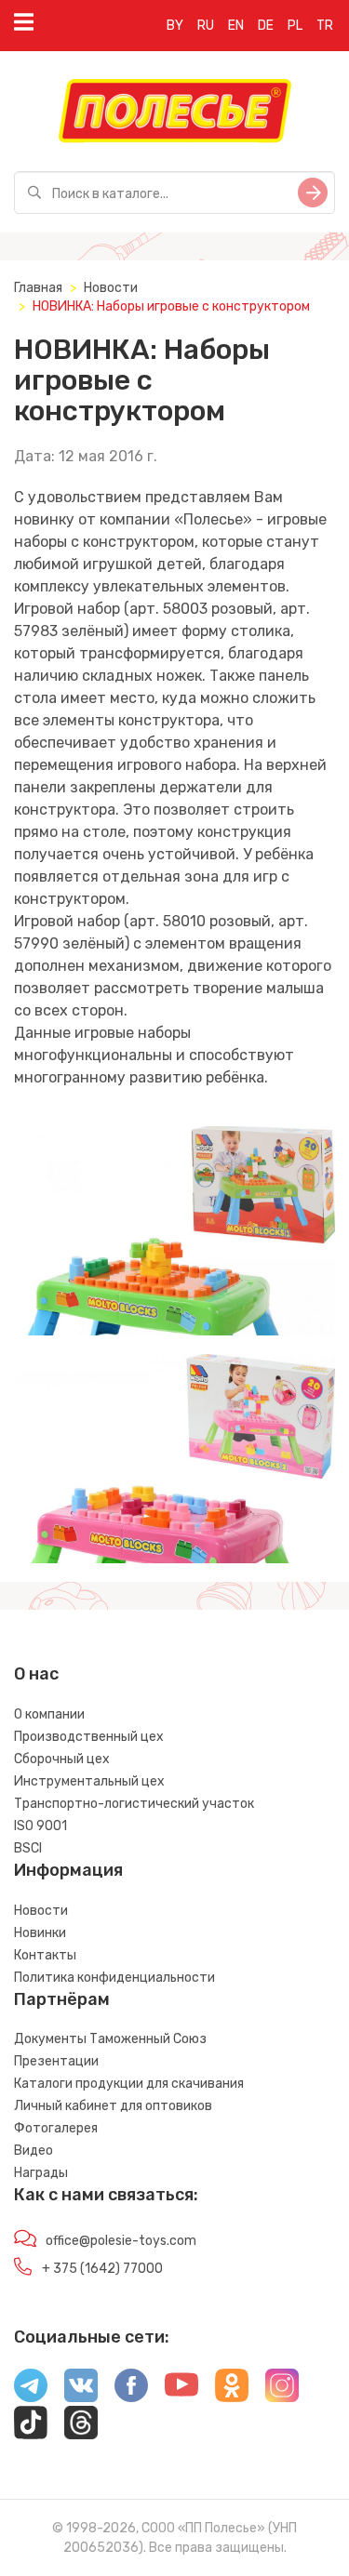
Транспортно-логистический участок (134, 1804)
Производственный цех (89, 1737)
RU (206, 26)
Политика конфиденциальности (114, 1978)
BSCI (28, 1848)
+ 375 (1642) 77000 (102, 2269)
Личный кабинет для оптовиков (113, 2106)
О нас (36, 1674)
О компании (49, 1714)
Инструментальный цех (89, 1781)
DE (266, 26)
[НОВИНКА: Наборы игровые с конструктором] (174, 1231)
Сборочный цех (62, 1759)
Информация (68, 1870)
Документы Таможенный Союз (110, 2039)
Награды (41, 2173)
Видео (34, 2151)
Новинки (40, 1933)
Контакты (45, 1955)
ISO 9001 (40, 1826)
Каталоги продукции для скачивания (129, 2084)
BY (175, 26)
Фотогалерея (56, 2128)
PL (295, 26)
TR (325, 26)
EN (236, 26)
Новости (111, 288)
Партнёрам (62, 1999)
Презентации (56, 2061)
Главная (38, 288)
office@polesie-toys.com (121, 2241)
